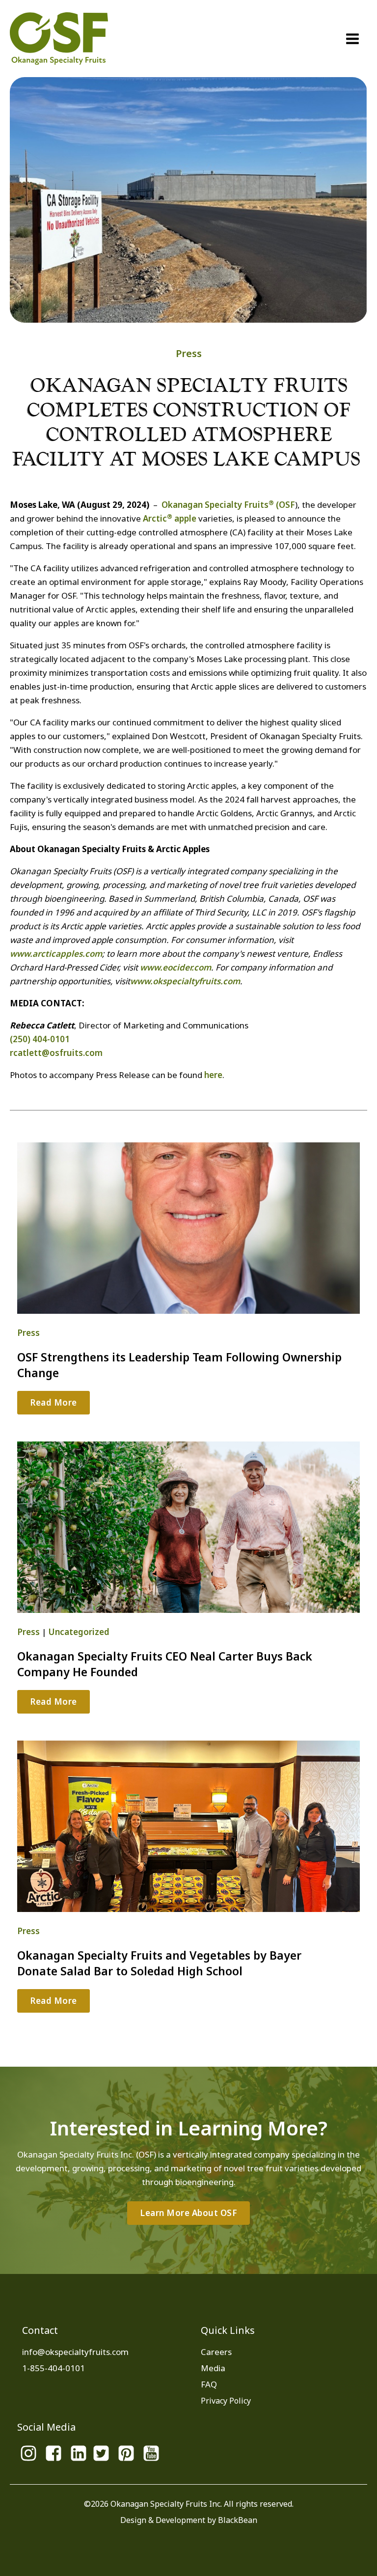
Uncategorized (79, 1632)
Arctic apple (170, 518)
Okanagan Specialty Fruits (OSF (228, 505)
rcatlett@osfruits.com (56, 1053)
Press (189, 353)
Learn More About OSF (188, 2213)
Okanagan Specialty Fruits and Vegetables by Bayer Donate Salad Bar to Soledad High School (159, 1963)
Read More (54, 1402)
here (213, 1075)
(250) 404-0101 (40, 1039)
